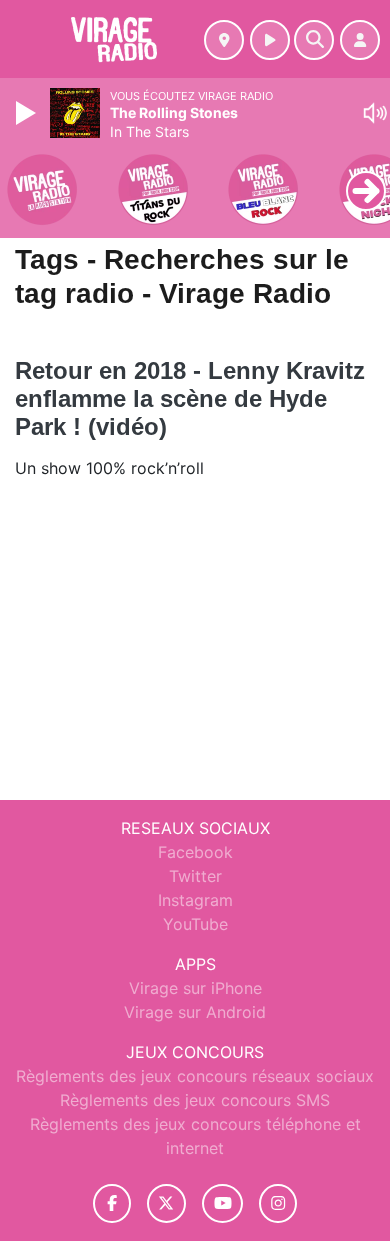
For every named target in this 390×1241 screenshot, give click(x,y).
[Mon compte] (360, 40)
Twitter (195, 876)
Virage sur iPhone (195, 988)
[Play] (28, 113)
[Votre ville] (224, 40)
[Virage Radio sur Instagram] (278, 1203)
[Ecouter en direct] (270, 40)
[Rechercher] (314, 40)
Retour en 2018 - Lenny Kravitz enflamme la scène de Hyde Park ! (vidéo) (190, 398)
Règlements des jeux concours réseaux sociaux (195, 1076)
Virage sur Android (195, 1012)
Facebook (195, 852)
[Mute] (375, 113)
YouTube (195, 924)
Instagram (195, 900)
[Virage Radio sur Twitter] (166, 1203)
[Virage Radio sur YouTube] (222, 1203)
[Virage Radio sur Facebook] (112, 1203)
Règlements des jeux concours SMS (195, 1100)
